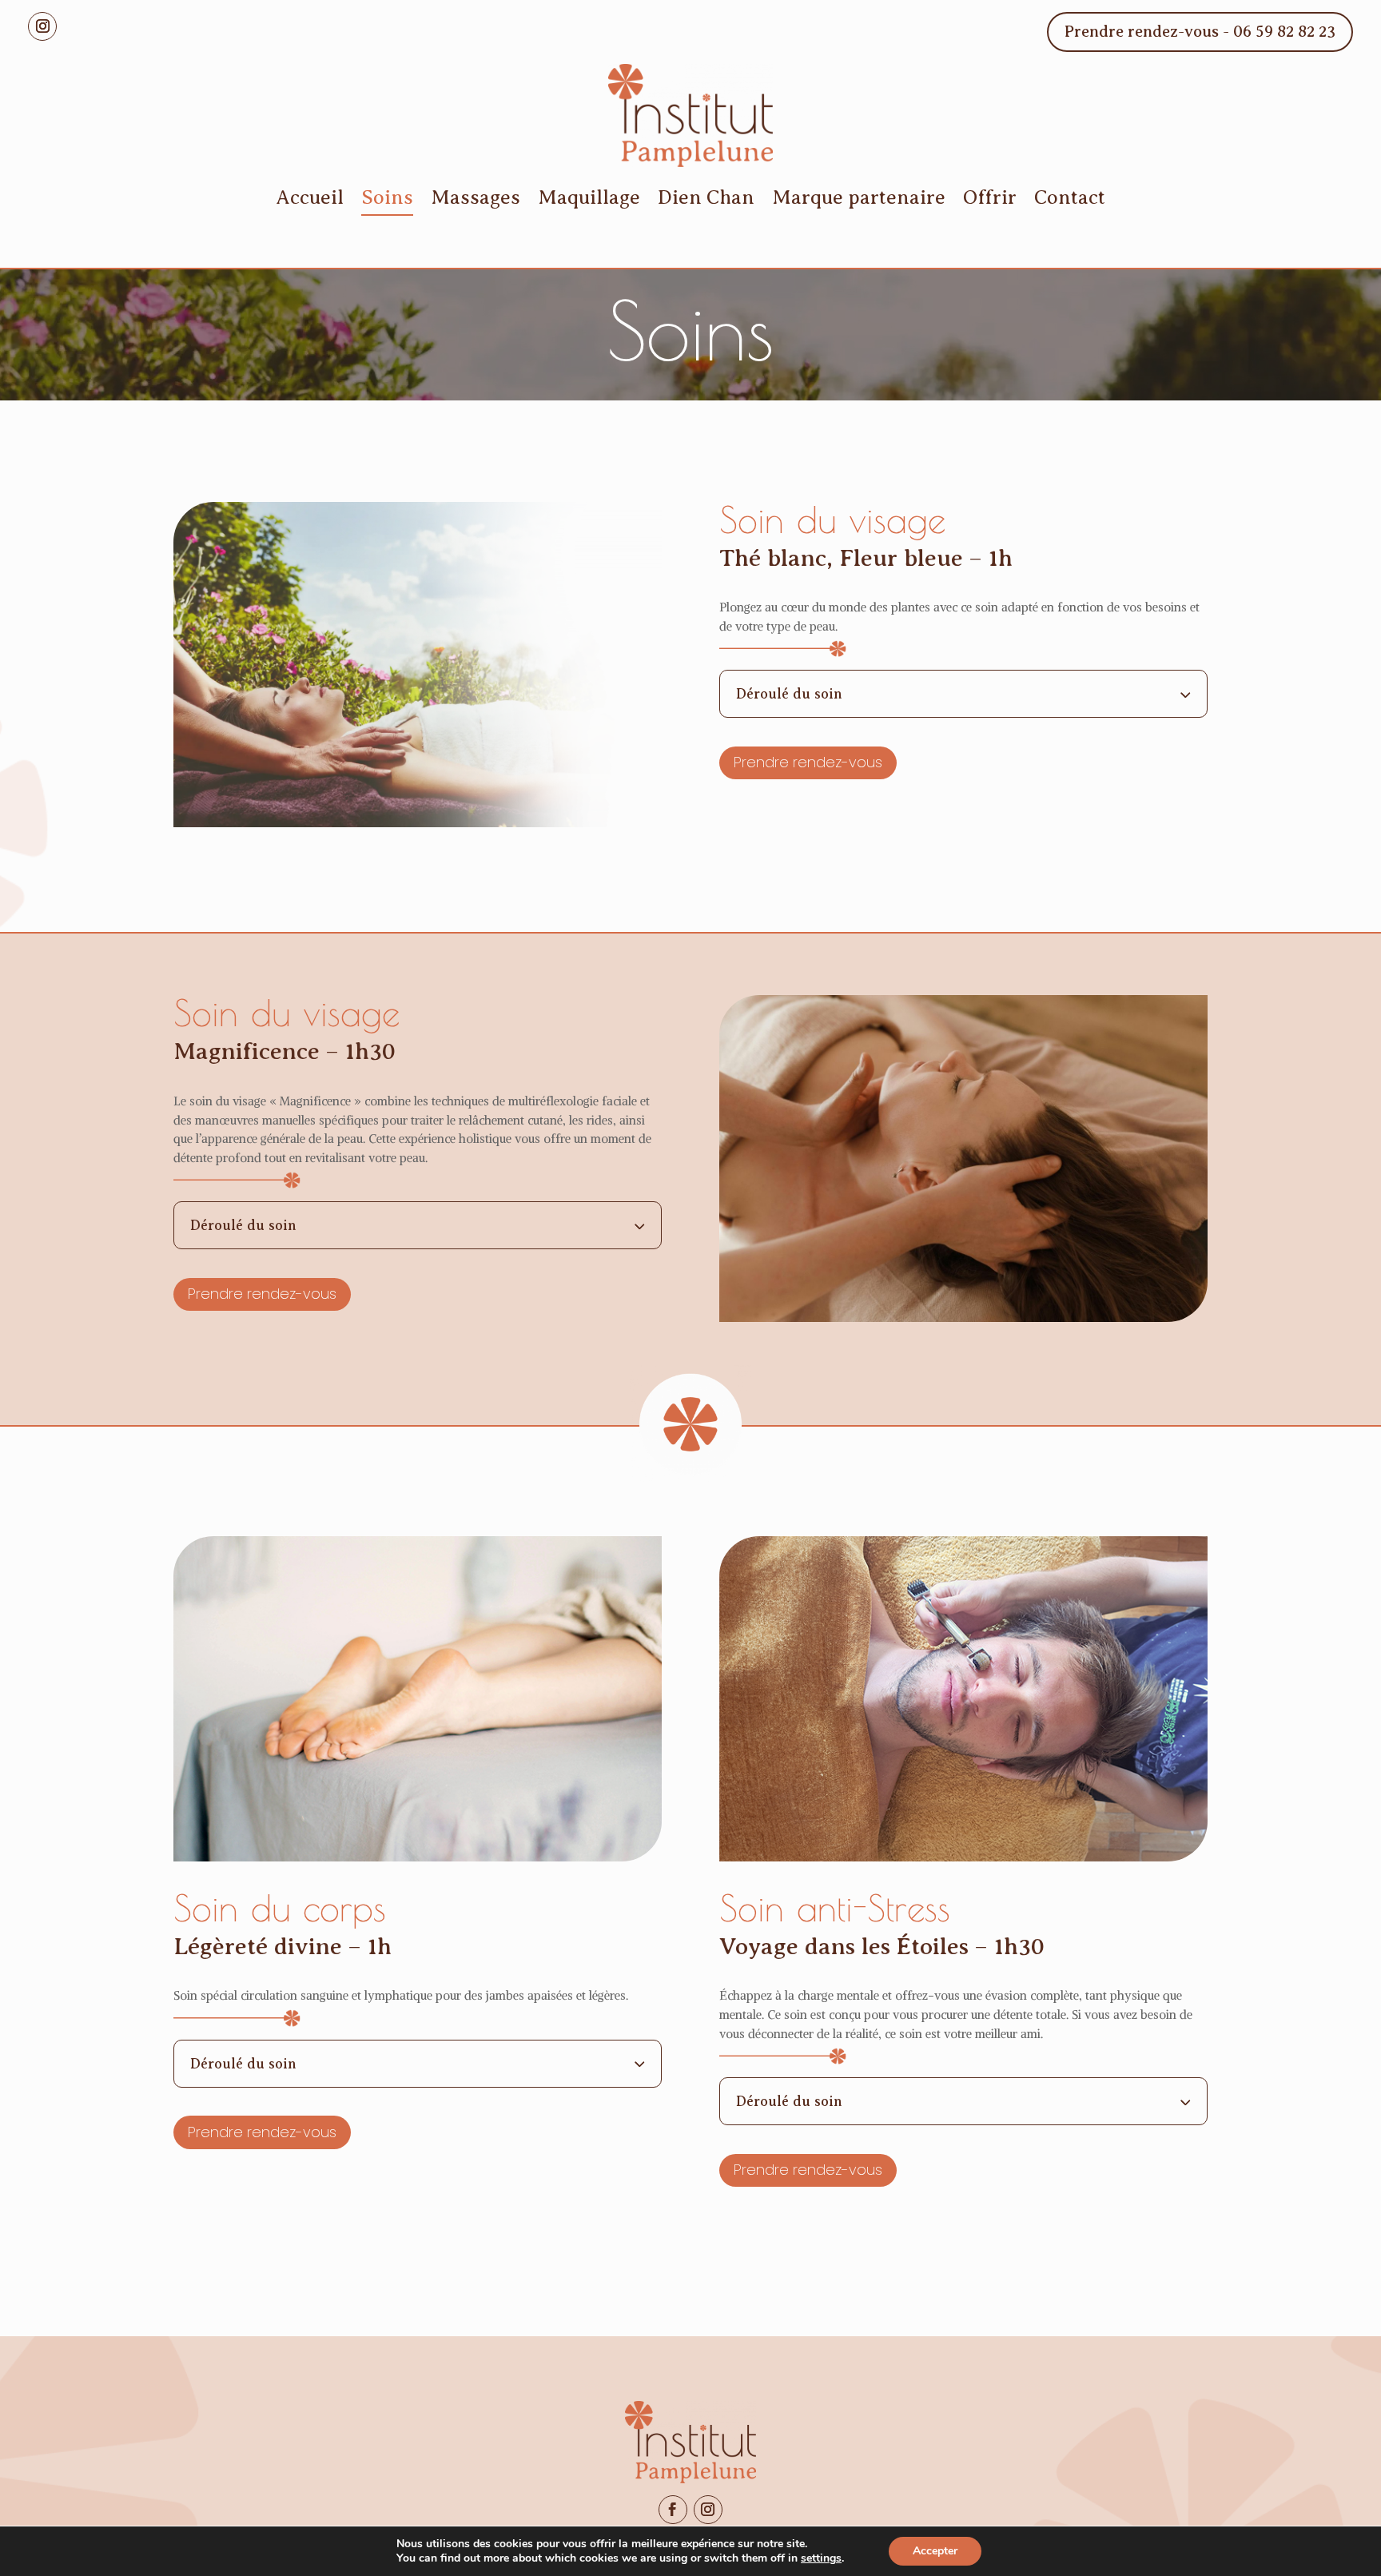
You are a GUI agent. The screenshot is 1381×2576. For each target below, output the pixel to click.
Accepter (935, 2551)
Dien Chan (706, 197)
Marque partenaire (859, 197)
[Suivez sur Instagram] (42, 26)
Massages (476, 197)
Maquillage (589, 197)
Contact (1070, 197)
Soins (387, 197)
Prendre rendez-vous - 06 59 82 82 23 (1200, 32)
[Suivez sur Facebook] (673, 2510)
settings (821, 2558)
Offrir (990, 197)
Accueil (310, 197)
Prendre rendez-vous (808, 762)
